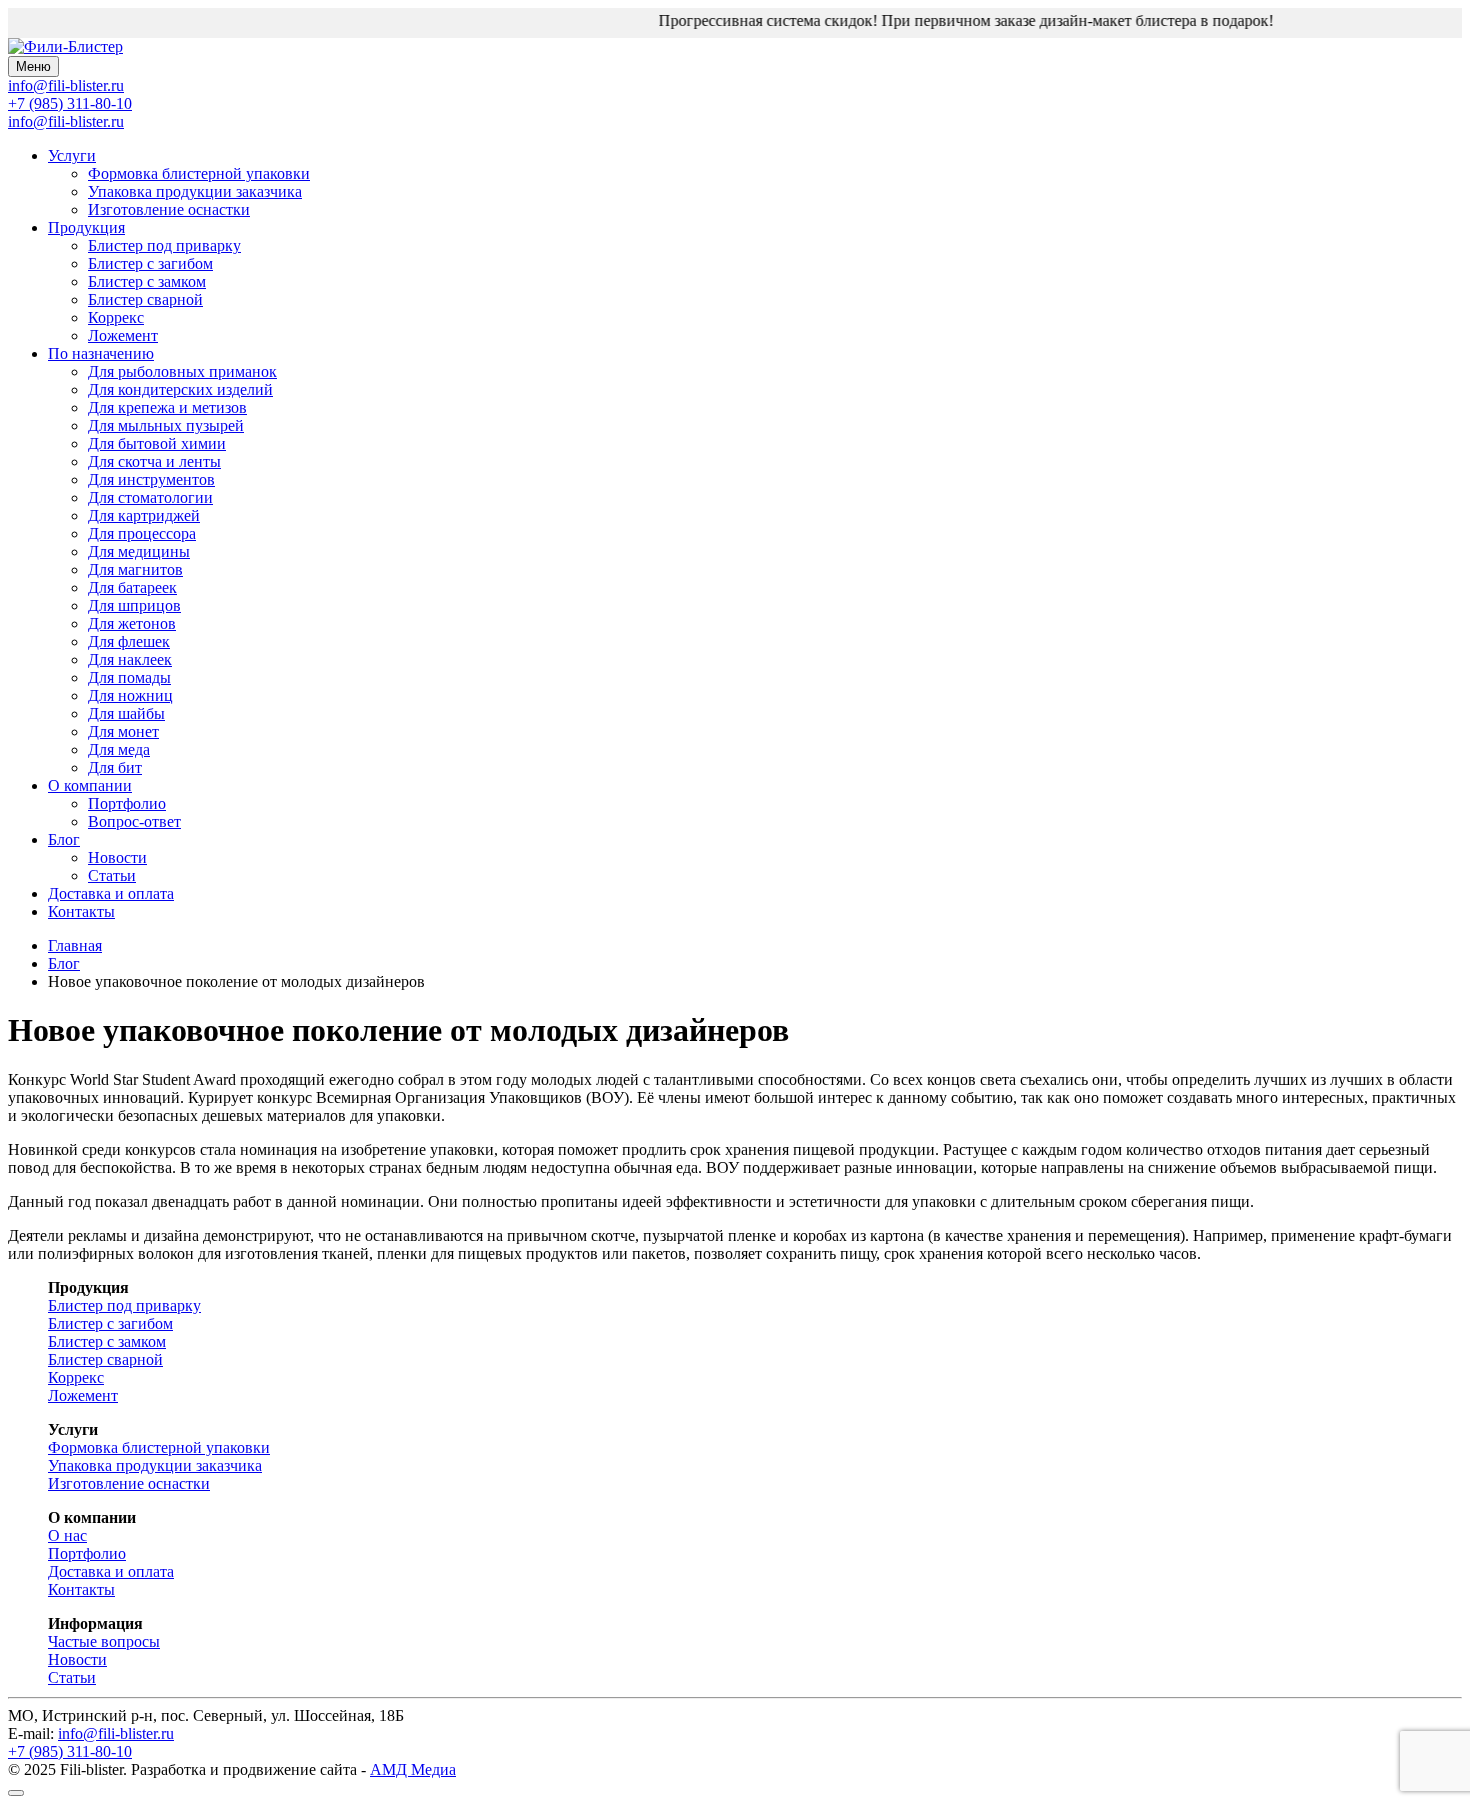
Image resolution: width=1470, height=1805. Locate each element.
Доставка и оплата (111, 893)
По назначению (101, 353)
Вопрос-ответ (134, 821)
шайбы (126, 713)
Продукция (86, 227)
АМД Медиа (413, 1769)
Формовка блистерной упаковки (199, 173)
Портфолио (127, 803)
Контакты (81, 911)
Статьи (112, 875)
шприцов (134, 605)
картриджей (144, 515)
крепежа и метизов (167, 407)
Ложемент (123, 335)
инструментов (151, 479)
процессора (142, 533)
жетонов (132, 623)
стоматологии (150, 497)
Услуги (72, 155)
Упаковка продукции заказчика (195, 191)
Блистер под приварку (164, 245)
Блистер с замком (147, 281)
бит (115, 767)
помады (129, 677)
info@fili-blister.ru (66, 121)
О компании (90, 785)
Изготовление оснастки (169, 209)
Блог (64, 839)
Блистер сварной (145, 299)
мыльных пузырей (166, 425)
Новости (117, 857)
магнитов (135, 569)
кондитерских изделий (180, 389)
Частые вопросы (104, 1641)
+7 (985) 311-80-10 (70, 103)
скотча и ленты (154, 461)
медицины (139, 551)
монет (123, 731)
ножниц (130, 695)
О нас (67, 1535)
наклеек (130, 659)
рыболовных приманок (182, 371)
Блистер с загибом (150, 263)
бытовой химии (157, 443)
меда (119, 749)
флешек (129, 641)
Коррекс (116, 317)
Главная (75, 945)
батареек (132, 587)
